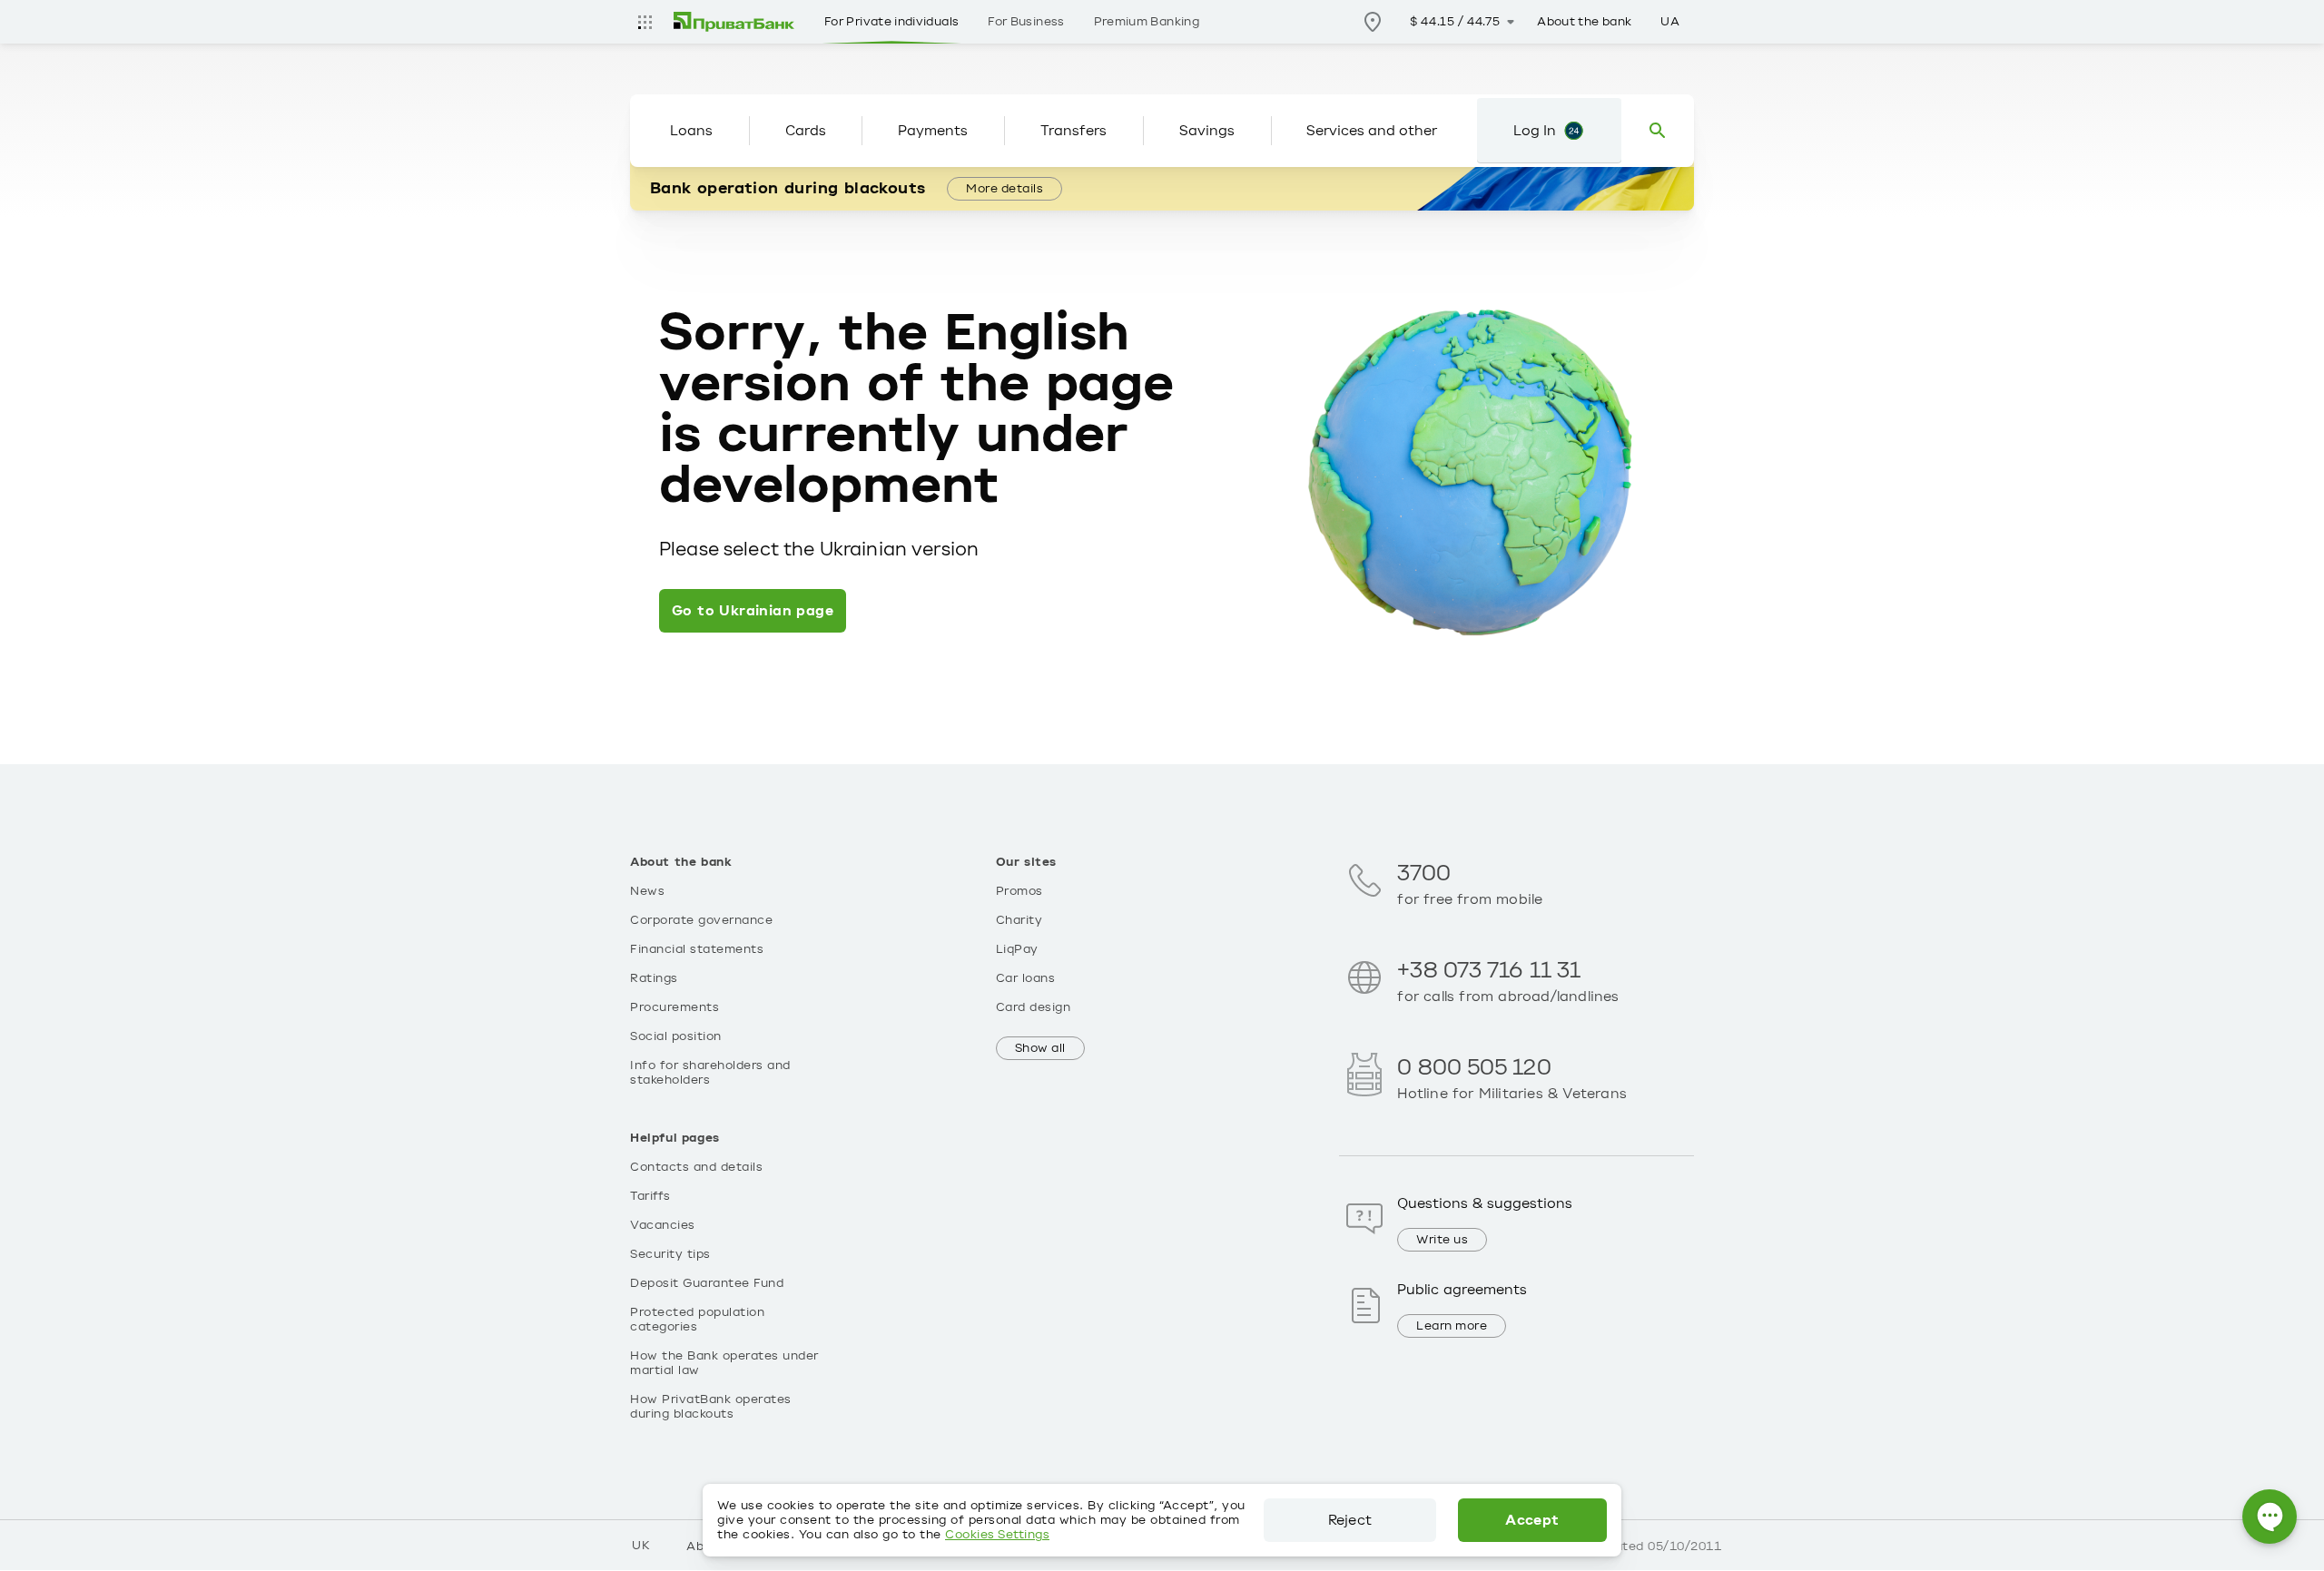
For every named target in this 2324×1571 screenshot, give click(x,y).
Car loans (1026, 978)
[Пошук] (1658, 131)
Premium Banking (1147, 22)
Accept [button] (1532, 1520)
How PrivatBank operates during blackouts (711, 1407)
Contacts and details (696, 1167)
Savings (1207, 131)
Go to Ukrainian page (753, 611)
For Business (1026, 22)
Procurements (675, 1007)
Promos (1019, 891)
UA (1670, 22)
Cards (806, 131)
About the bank (1584, 22)
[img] (734, 22)
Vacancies (663, 1225)
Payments (933, 131)
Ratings (654, 978)
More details (1004, 189)
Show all (1040, 1048)
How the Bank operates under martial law (724, 1363)
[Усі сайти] (645, 22)
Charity (1019, 920)
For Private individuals (891, 22)
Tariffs (650, 1196)
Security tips (670, 1254)
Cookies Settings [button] (997, 1535)
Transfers (1073, 131)
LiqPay (1017, 949)
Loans (691, 131)
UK (641, 1546)
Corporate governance (701, 920)
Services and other (1372, 131)
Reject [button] (1350, 1520)
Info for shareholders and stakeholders (710, 1073)
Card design (1034, 1007)
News (647, 891)
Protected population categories (697, 1320)
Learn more (1452, 1326)
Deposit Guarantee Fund (707, 1283)
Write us (1442, 1240)
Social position (676, 1036)
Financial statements (697, 949)
